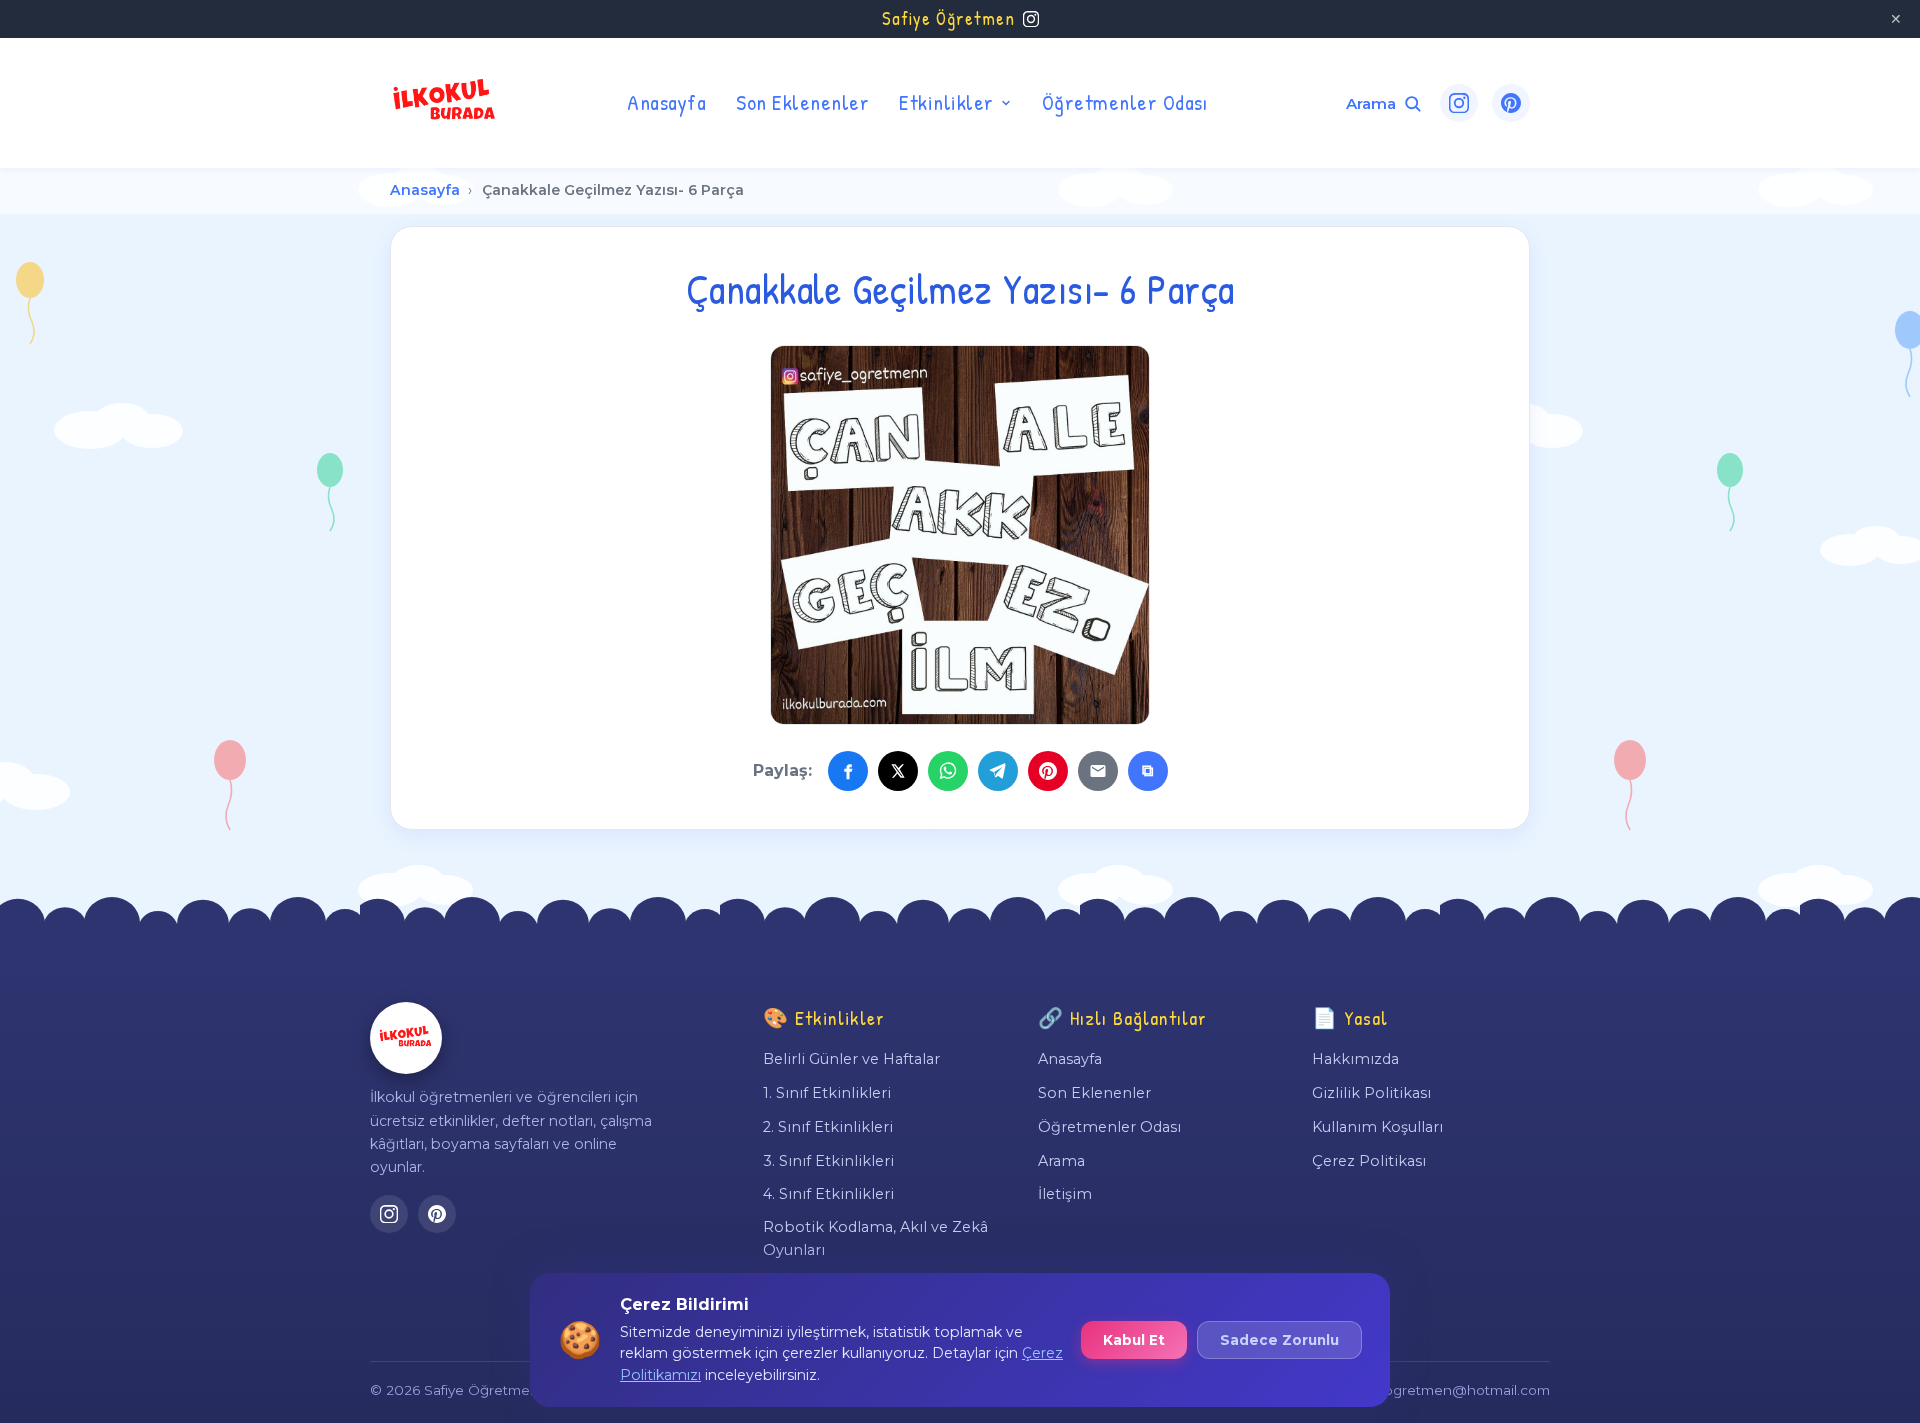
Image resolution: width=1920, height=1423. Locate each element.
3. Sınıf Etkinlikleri (828, 1161)
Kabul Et (1134, 1340)
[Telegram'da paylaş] (998, 771)
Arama (1061, 1161)
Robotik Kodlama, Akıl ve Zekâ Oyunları (875, 1238)
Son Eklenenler (802, 102)
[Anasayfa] (406, 1038)
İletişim (1065, 1194)
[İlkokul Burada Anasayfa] (445, 103)
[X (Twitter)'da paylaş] (898, 771)
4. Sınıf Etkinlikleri (828, 1194)
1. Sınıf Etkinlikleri (827, 1093)
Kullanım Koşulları (1377, 1127)
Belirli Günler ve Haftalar (851, 1059)
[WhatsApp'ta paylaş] (948, 771)
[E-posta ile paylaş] (1098, 771)
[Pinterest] (1511, 103)
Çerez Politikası (1369, 1161)
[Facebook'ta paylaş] (848, 771)
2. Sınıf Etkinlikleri (828, 1127)
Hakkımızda (1355, 1059)
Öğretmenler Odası (1125, 102)
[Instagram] (1459, 103)
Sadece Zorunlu (1279, 1340)
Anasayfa (666, 102)
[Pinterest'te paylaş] (1048, 771)
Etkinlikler (946, 102)
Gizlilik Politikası (1371, 1093)
